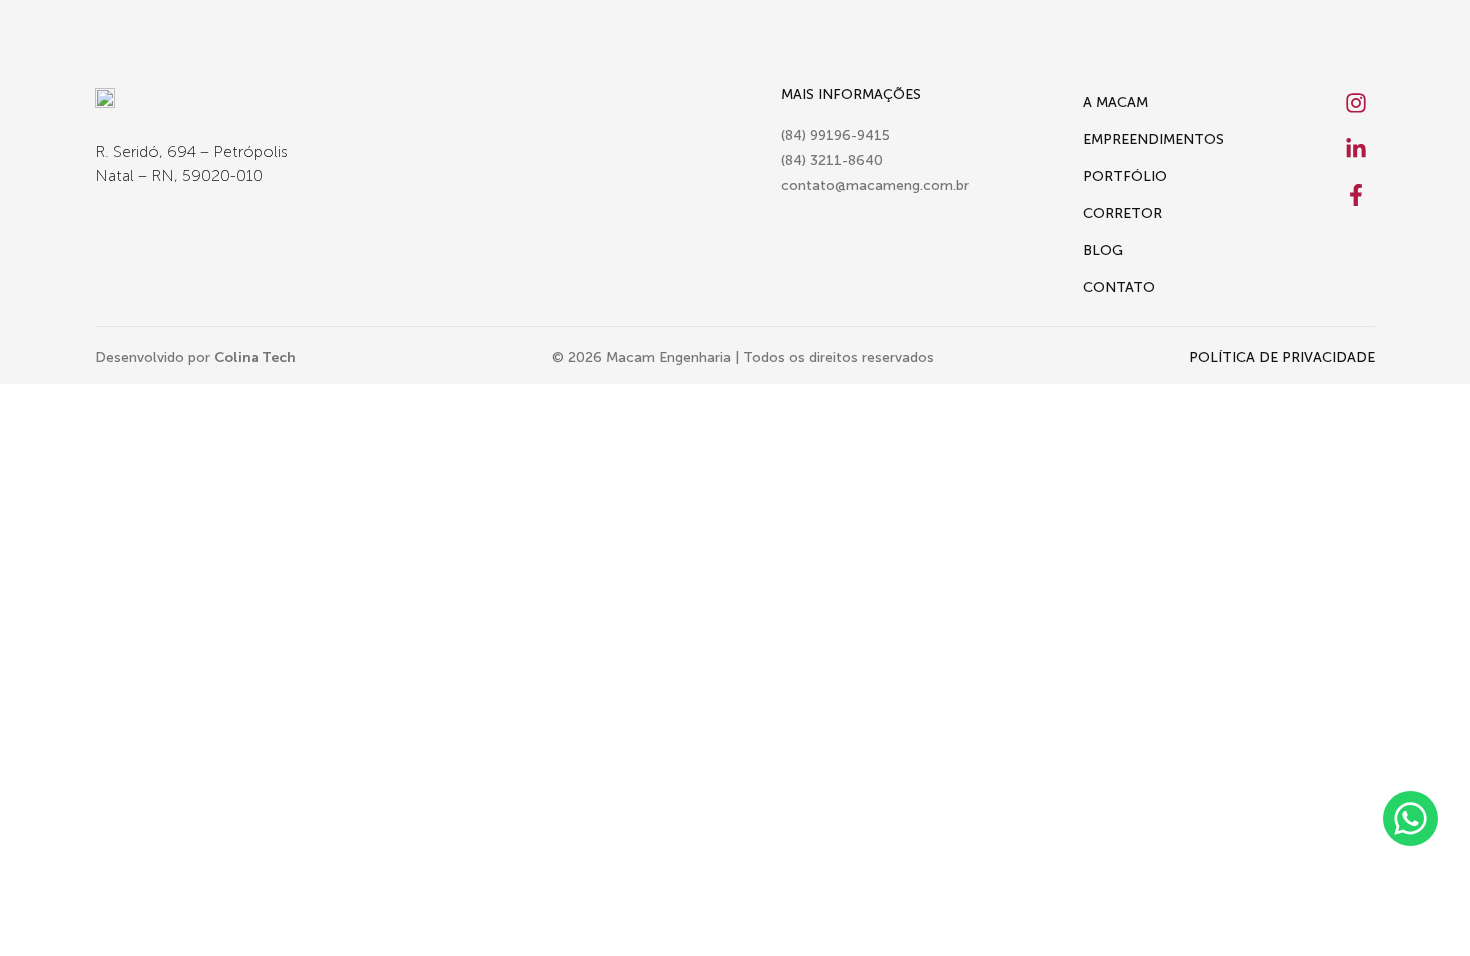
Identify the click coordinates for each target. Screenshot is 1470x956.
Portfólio (1125, 176)
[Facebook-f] (1356, 195)
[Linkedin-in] (1356, 149)
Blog (1103, 250)
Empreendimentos (1153, 139)
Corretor (1122, 213)
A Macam (1115, 102)
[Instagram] (1356, 103)
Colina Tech (255, 357)
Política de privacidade (1282, 357)
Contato (1119, 287)
